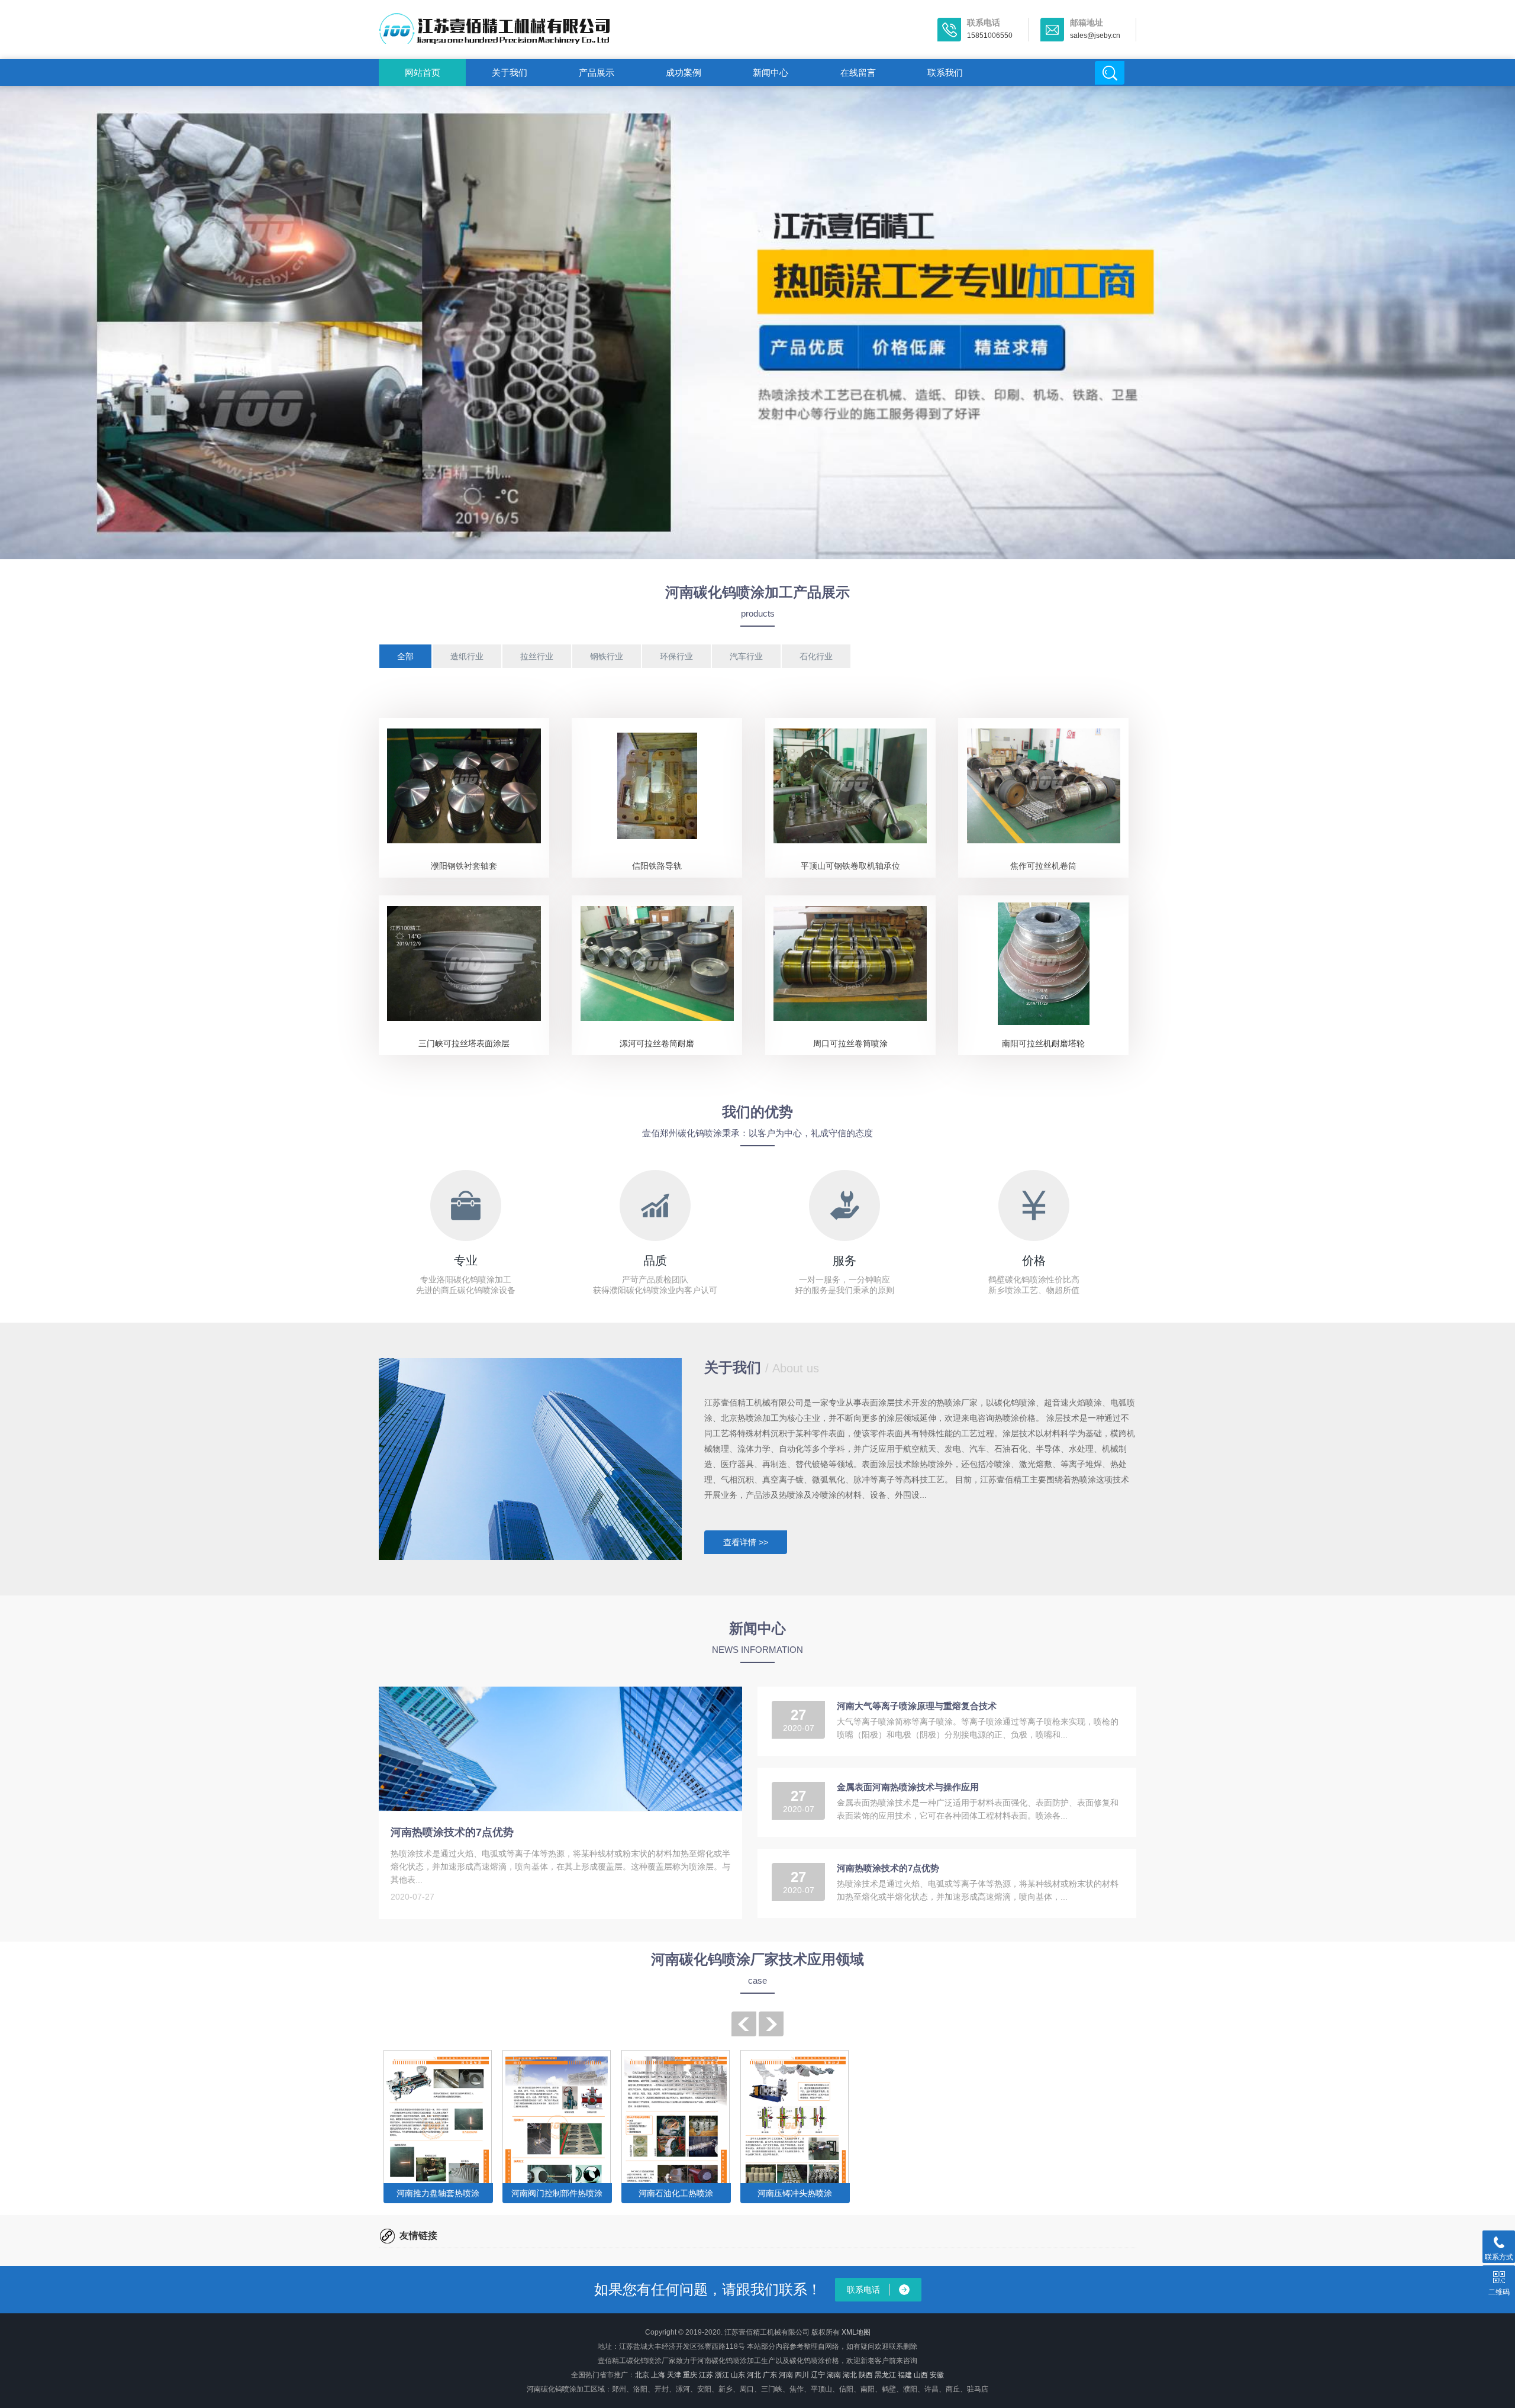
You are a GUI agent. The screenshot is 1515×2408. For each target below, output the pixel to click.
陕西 (866, 2375)
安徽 (937, 2375)
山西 (921, 2375)
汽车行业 (746, 656)
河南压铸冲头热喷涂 (795, 2193)
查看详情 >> (746, 1542)
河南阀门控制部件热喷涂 (557, 2193)
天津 (674, 2375)
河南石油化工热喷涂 (676, 2193)
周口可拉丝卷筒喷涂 (850, 1043)
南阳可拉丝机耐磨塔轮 (1043, 1043)
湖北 (850, 2375)
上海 (658, 2375)
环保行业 (676, 656)
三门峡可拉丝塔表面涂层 (464, 1043)
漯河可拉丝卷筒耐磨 (657, 1043)
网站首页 (423, 72)
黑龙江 (885, 2375)
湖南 (834, 2375)
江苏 (706, 2375)
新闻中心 (771, 72)
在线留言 (858, 72)
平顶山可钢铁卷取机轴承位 (850, 866)
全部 (405, 656)
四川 (802, 2375)
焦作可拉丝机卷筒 (1043, 866)
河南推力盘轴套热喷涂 (438, 2193)
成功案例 (684, 72)
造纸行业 (467, 656)
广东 (770, 2375)
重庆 (690, 2375)
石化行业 (816, 656)
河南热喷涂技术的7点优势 (452, 1832)
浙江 (722, 2375)
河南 (786, 2375)
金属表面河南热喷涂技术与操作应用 (908, 1787)
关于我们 (510, 72)
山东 (738, 2375)
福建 (905, 2375)
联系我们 (945, 72)
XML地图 (856, 2332)
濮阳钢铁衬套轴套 (464, 866)
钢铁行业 (607, 656)
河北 (754, 2375)
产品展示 (597, 72)
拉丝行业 (537, 656)
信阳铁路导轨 (657, 866)
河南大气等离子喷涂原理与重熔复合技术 (917, 1706)
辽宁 (818, 2375)
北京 (642, 2375)
